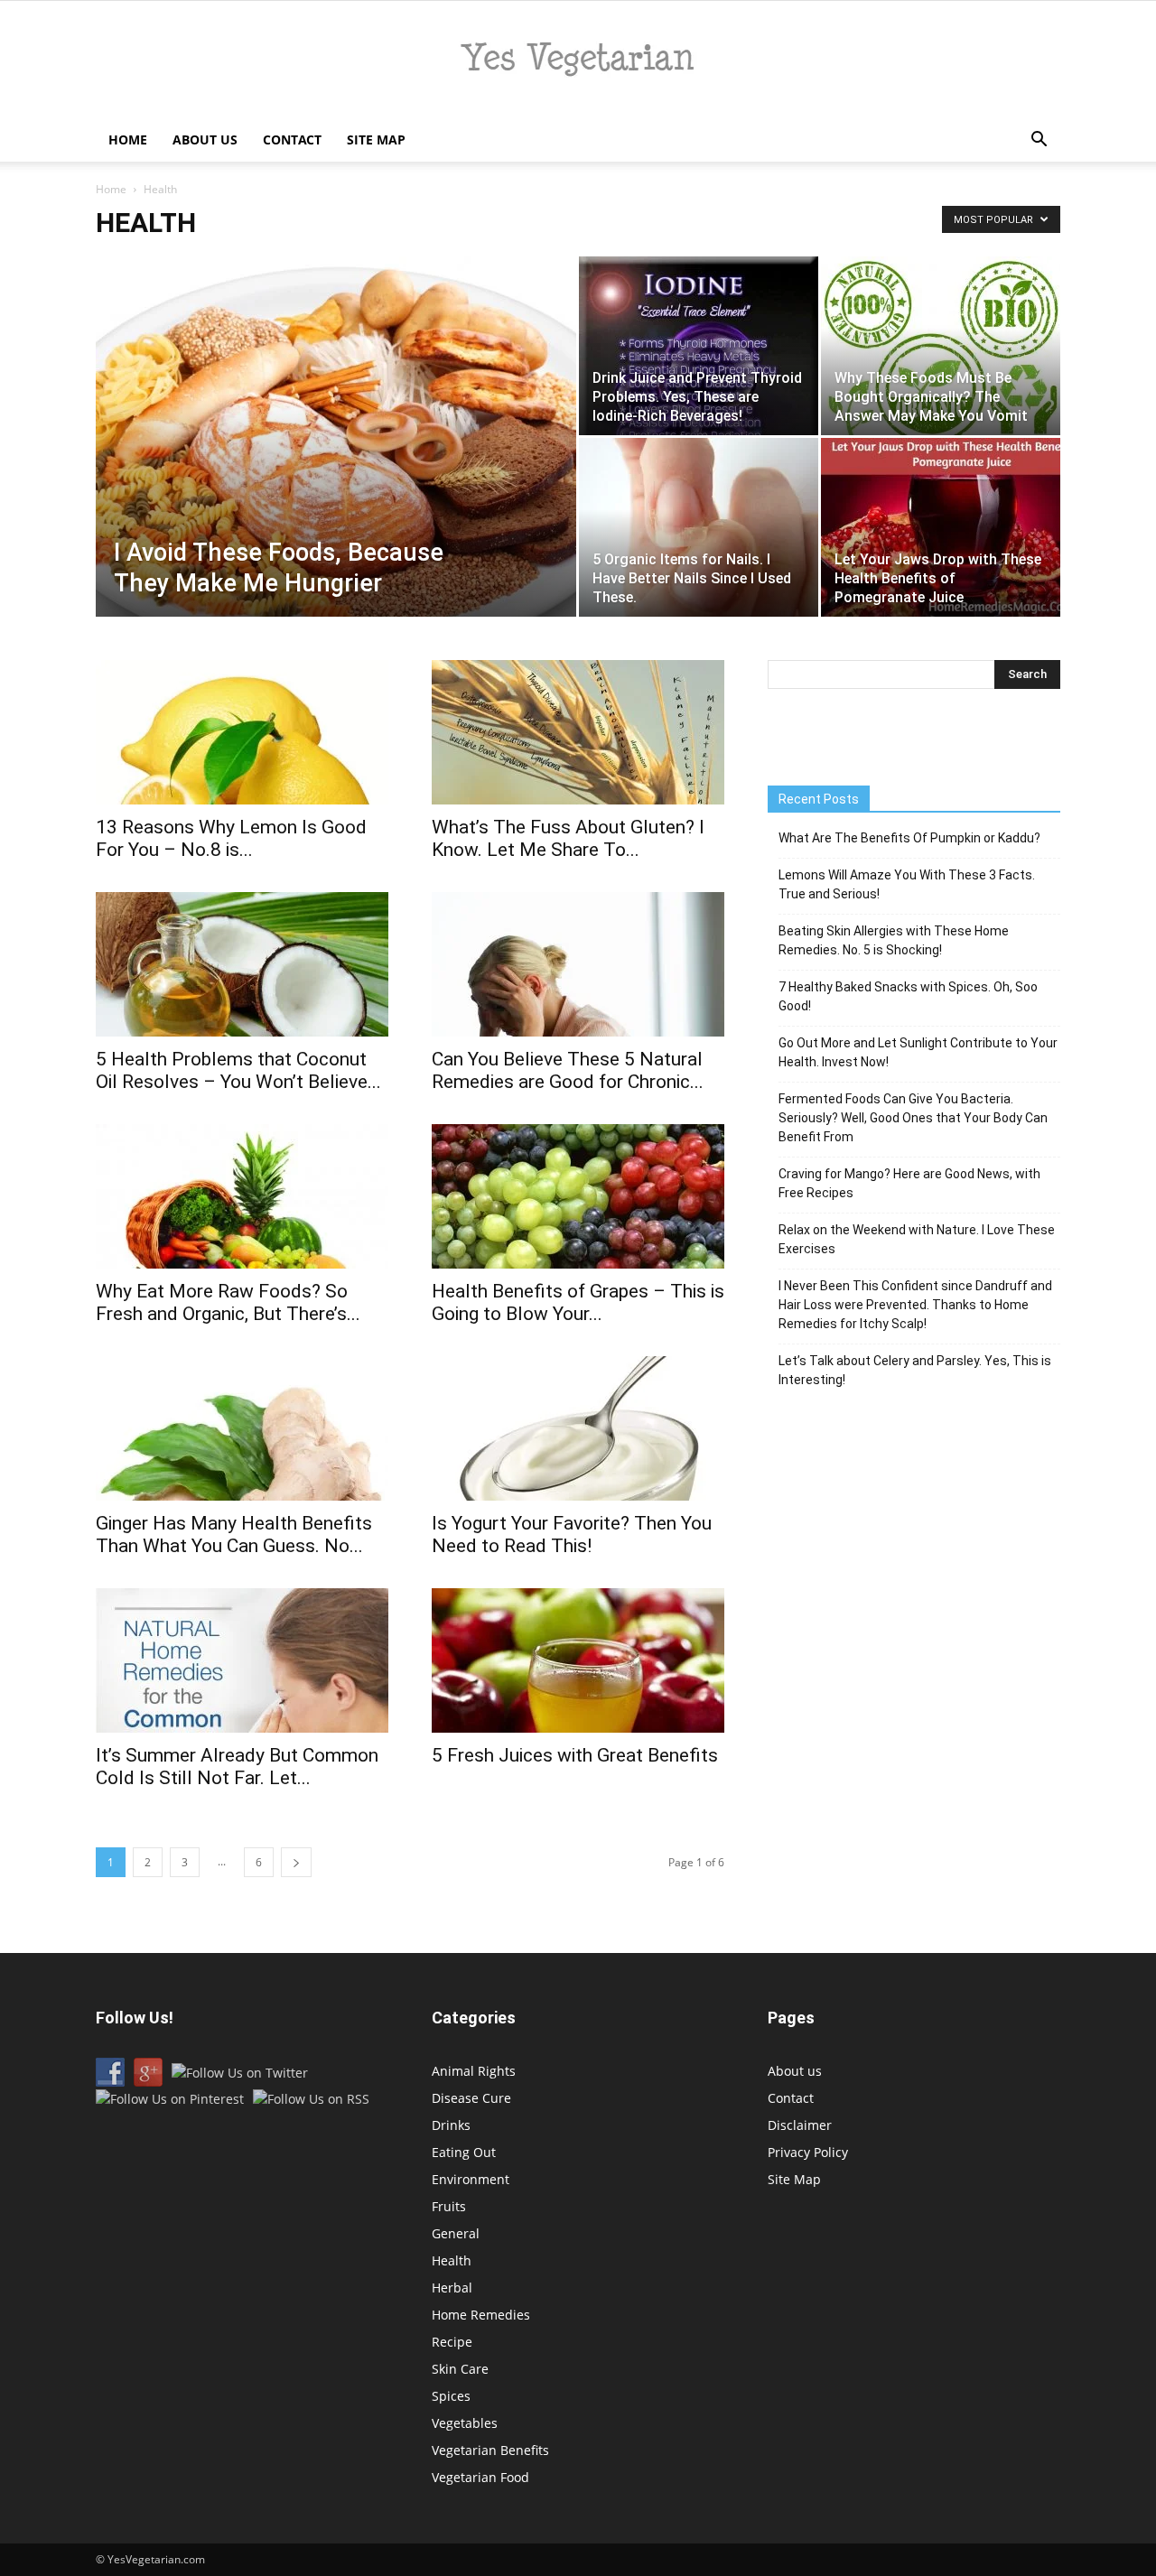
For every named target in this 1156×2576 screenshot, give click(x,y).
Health (452, 2260)
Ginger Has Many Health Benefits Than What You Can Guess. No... (234, 1534)
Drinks (451, 2125)
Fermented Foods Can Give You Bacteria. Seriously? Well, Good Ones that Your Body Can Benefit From (913, 1118)
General (456, 2233)
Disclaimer (800, 2125)
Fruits (449, 2206)
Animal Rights (474, 2071)
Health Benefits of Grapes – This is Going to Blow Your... (578, 1302)
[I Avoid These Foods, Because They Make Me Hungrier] (336, 465)
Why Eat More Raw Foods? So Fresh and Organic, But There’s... (228, 1302)
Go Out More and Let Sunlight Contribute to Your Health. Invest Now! (918, 1052)
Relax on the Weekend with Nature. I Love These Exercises (917, 1239)
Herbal (452, 2288)
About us (205, 139)
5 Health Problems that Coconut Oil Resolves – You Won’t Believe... (238, 1070)
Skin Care (460, 2369)
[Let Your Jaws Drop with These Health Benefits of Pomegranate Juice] (941, 527)
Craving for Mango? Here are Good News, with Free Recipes (909, 1183)
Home (128, 139)
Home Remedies (481, 2315)
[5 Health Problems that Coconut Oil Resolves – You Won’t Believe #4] (242, 964)
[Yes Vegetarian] (578, 60)
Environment (471, 2179)
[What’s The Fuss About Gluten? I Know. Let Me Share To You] (578, 732)
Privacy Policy (808, 2152)
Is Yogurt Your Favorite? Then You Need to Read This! (572, 1534)
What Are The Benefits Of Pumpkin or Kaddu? (909, 838)
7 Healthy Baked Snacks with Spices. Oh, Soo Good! (908, 996)
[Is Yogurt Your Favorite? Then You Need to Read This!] (578, 1428)
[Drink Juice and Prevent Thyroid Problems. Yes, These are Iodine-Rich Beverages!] (699, 346)
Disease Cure (471, 2098)
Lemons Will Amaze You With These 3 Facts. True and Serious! (907, 884)
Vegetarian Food (480, 2477)
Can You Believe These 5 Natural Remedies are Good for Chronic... (568, 1070)
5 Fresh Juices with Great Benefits (575, 1755)
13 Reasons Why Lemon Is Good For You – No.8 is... (231, 838)
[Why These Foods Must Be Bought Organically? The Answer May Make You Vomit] (941, 346)
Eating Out (464, 2152)
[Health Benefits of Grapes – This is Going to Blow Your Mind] (578, 1196)
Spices (451, 2396)
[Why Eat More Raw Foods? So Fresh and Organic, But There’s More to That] (242, 1196)
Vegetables (465, 2423)
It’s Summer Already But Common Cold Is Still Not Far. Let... (237, 1767)
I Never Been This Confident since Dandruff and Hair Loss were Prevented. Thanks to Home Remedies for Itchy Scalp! (915, 1305)
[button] (1039, 141)
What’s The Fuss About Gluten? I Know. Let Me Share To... (568, 838)
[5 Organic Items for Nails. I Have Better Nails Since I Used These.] (699, 527)
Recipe (452, 2342)
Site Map (376, 139)
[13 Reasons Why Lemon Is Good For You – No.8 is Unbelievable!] (242, 732)
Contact (292, 139)
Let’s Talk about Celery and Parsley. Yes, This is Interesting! (915, 1370)
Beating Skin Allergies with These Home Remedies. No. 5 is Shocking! (894, 940)
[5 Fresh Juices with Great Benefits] (578, 1660)
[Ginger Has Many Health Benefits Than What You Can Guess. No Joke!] (242, 1428)
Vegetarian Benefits (490, 2450)
